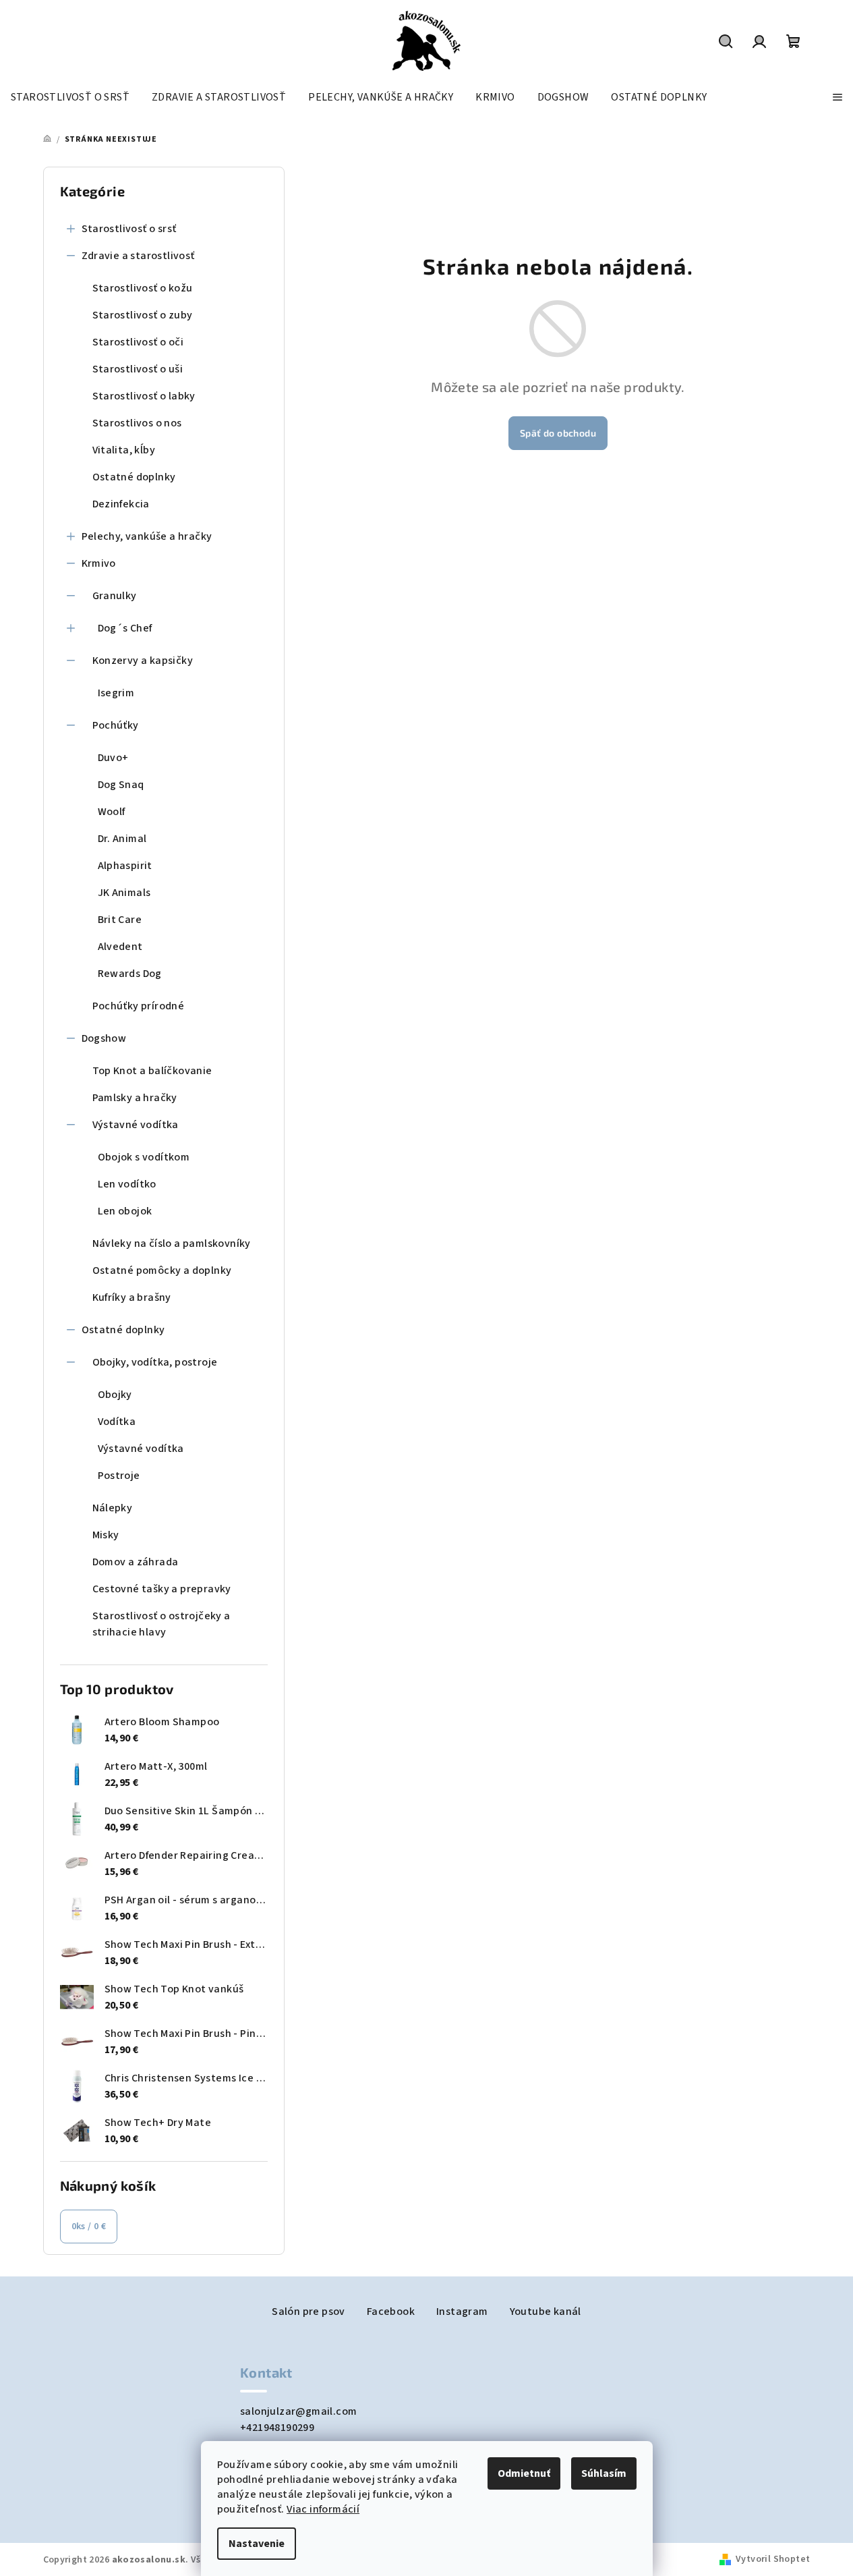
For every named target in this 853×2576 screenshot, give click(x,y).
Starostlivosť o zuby (143, 315)
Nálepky (113, 1508)
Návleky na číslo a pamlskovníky (172, 1243)
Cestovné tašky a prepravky (162, 1589)
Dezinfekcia (121, 504)
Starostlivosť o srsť (129, 229)
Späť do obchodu (558, 433)
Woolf (112, 812)
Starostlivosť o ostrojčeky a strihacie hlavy (161, 1624)
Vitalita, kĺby (124, 450)
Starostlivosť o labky (144, 396)
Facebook (391, 2312)
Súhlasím (604, 2473)
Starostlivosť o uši (138, 369)
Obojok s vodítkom (144, 1157)
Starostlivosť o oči (138, 342)
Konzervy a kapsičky (143, 661)
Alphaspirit (125, 866)
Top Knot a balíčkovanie (152, 1071)
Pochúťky (116, 725)
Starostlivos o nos (137, 423)
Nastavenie (257, 2544)
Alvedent (120, 947)
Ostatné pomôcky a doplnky (162, 1270)
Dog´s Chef (125, 628)
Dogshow (104, 1038)
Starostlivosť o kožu (143, 288)
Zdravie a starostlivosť (138, 256)
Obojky (115, 1395)
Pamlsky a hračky (135, 1098)
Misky (106, 1535)
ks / (89, 2227)
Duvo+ (113, 758)
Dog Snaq (121, 785)
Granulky (115, 596)
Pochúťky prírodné (139, 1006)
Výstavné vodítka (136, 1125)
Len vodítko (127, 1184)
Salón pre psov (308, 2312)
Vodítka (117, 1422)
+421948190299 (277, 2428)
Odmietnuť (524, 2473)
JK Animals (124, 893)
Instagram (462, 2312)
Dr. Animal (122, 839)
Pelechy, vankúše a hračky (147, 536)
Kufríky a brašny (132, 1297)
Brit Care (120, 920)
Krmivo (99, 563)
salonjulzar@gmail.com (298, 2411)
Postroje (119, 1476)
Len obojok (125, 1211)
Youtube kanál (546, 2312)
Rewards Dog (130, 974)
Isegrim (116, 693)
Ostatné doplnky (134, 477)
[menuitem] (70, 97)
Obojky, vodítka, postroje (155, 1362)
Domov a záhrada (136, 1562)
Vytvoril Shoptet (773, 2559)
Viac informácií (323, 2509)
